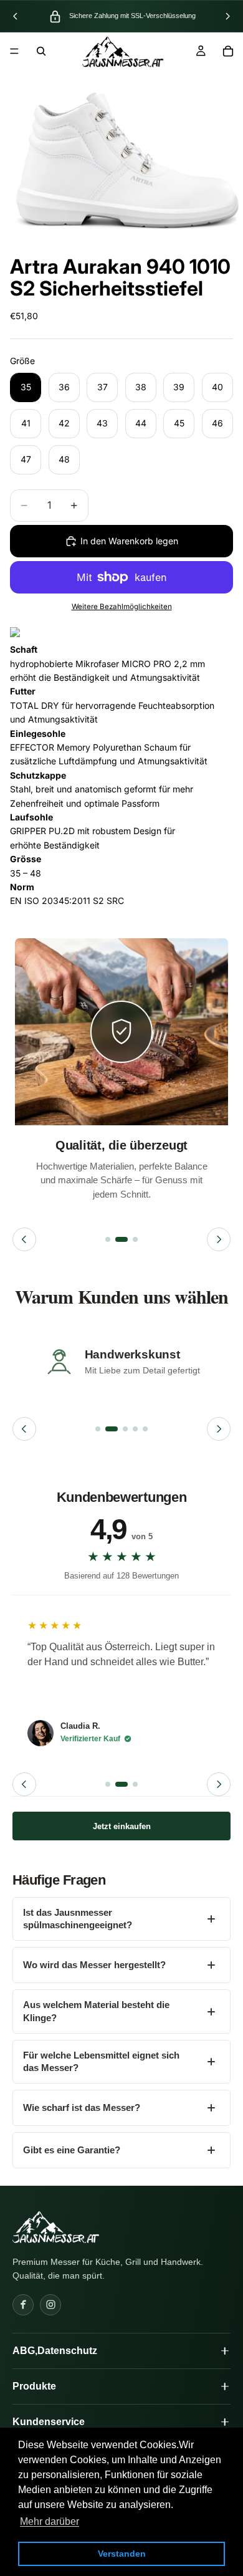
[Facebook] (23, 2305)
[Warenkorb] (228, 51)
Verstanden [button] (122, 2554)
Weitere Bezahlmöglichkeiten (122, 607)
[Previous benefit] (24, 1239)
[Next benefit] (219, 1239)
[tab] (108, 1239)
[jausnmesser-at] (56, 2227)
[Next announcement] (227, 16)
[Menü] (14, 51)
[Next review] (219, 1784)
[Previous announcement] (16, 16)
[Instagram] (50, 2305)
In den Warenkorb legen (129, 541)
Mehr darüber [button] (50, 2521)
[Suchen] (41, 51)
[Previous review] (24, 1784)
